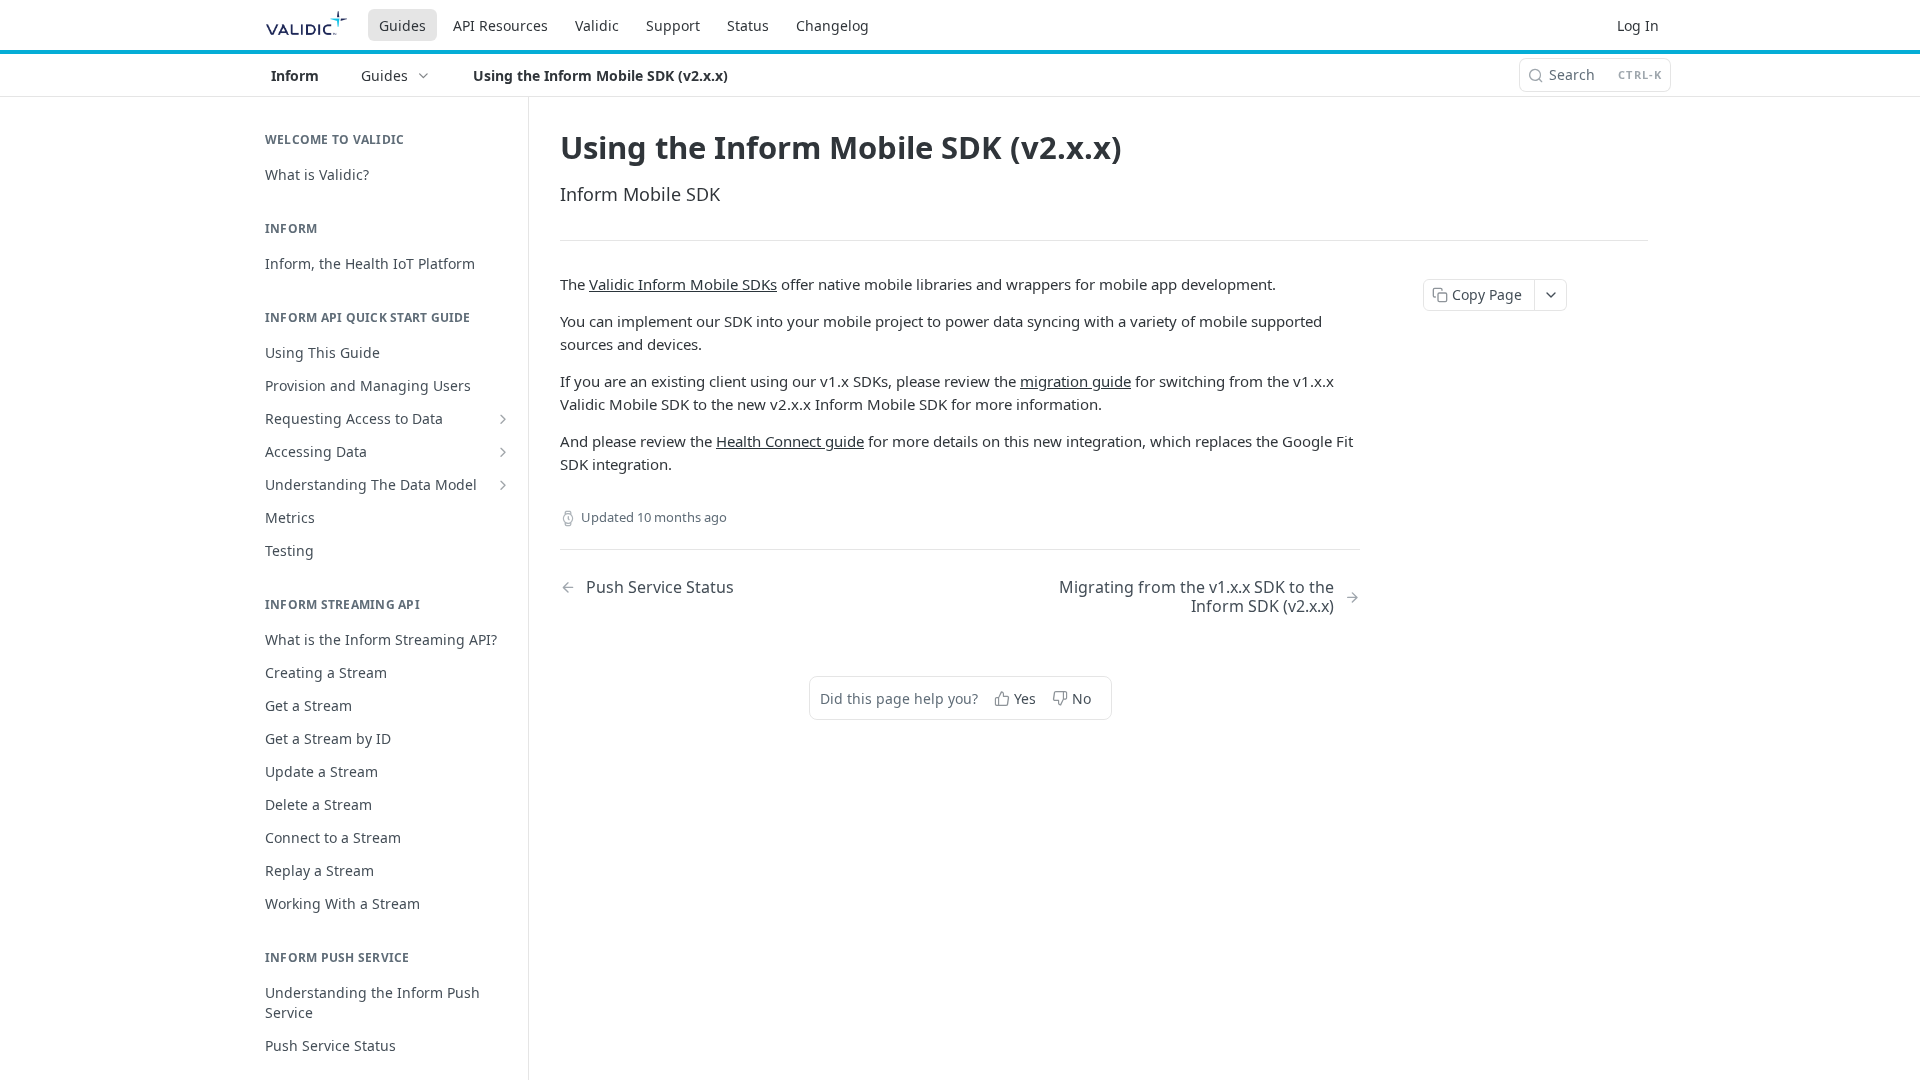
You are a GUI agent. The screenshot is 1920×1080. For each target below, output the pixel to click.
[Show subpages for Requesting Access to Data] (503, 419)
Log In (1638, 25)
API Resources (500, 25)
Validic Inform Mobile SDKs (683, 284)
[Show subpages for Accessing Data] (503, 452)
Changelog (832, 25)
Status (748, 25)
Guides (402, 25)
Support (673, 25)
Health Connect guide (790, 441)
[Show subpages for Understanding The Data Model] (503, 485)
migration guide (1075, 381)
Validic (597, 25)
